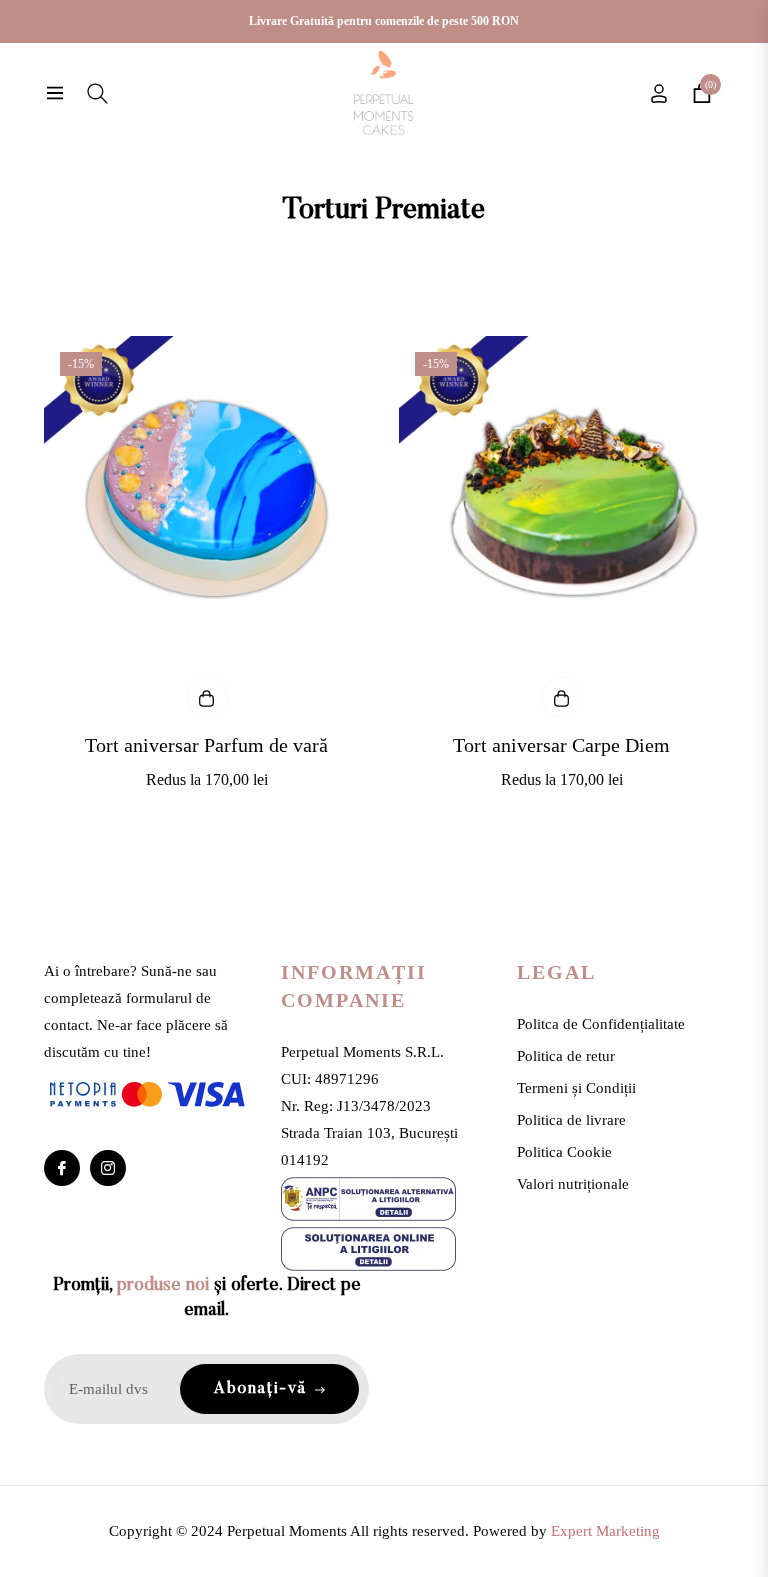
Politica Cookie (564, 1152)
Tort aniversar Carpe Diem (561, 745)
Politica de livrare (571, 1120)
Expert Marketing (605, 1531)
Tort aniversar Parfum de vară (206, 745)
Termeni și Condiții (576, 1088)
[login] (659, 93)
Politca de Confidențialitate (601, 1024)
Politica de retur (566, 1056)
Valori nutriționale (573, 1184)
